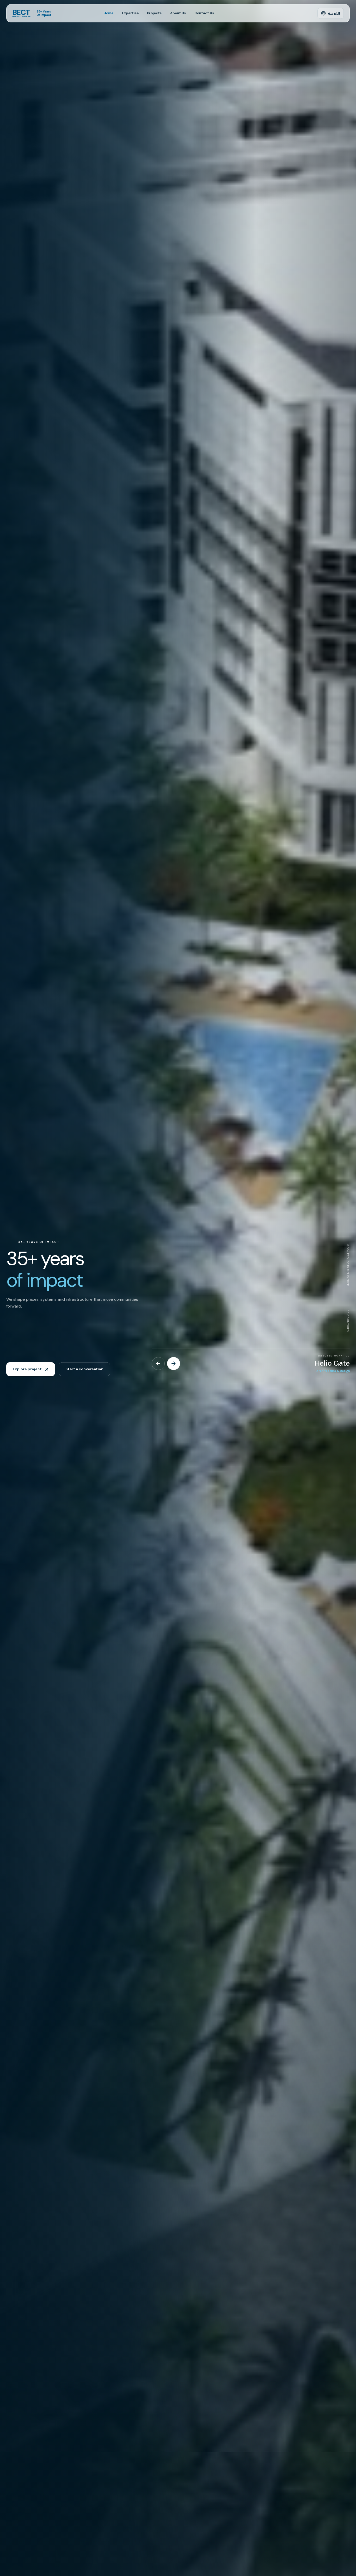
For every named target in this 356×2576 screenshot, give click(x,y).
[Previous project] (158, 1364)
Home (108, 13)
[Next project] (174, 1364)
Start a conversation (84, 1369)
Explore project (27, 1369)
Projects (154, 13)
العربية (334, 13)
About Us (178, 13)
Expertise (130, 13)
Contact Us (204, 13)
